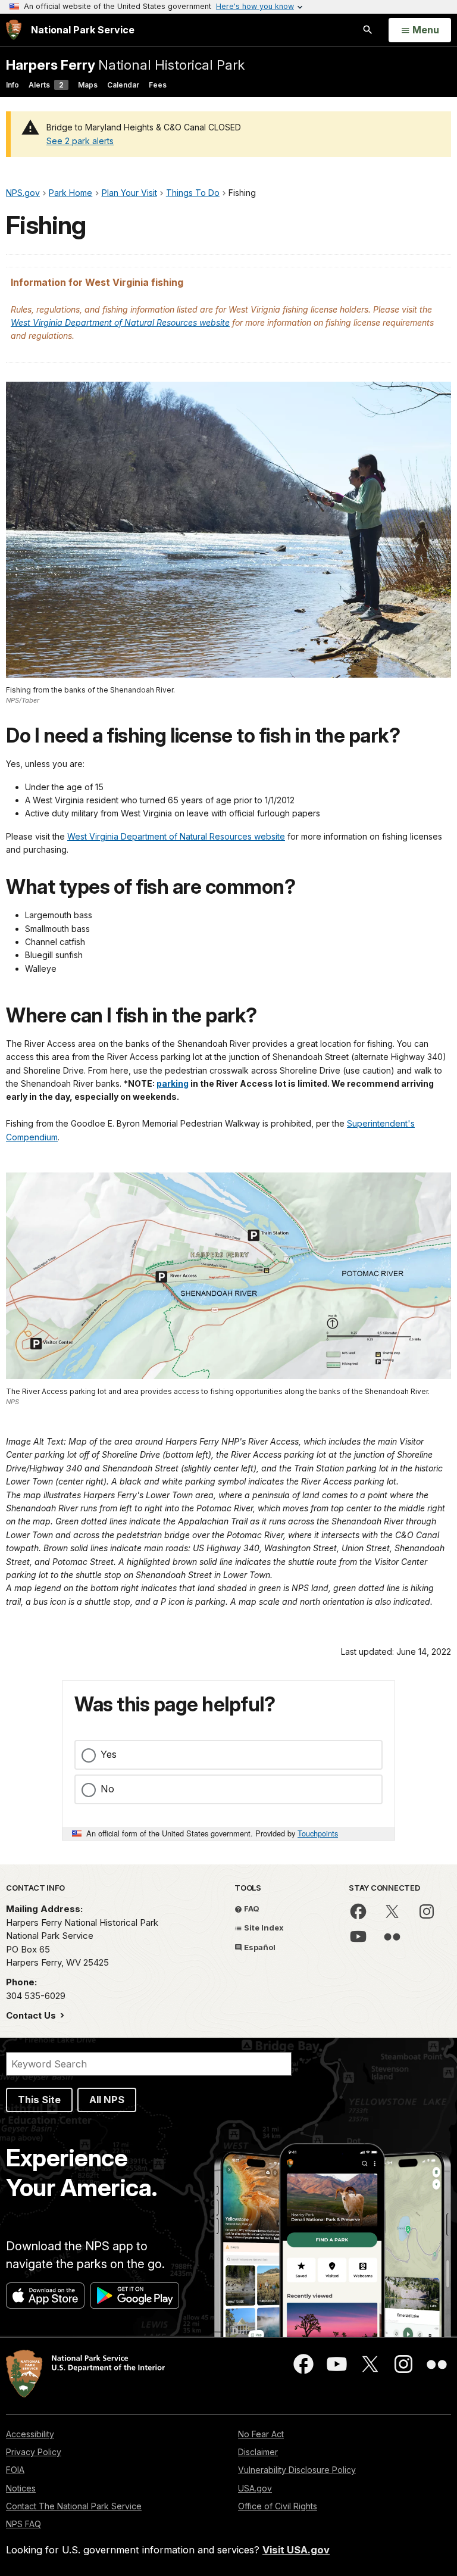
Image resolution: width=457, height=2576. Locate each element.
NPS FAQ (24, 2524)
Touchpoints (318, 1833)
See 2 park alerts (80, 141)
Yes (109, 1754)
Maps (88, 85)
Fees (158, 85)
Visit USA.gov (296, 2550)
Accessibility (30, 2434)
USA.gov (255, 2488)
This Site (39, 2100)
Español (259, 1947)
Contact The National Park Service (74, 2506)
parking (173, 1083)
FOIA (15, 2470)
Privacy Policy (34, 2452)
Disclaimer (258, 2452)
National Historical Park (125, 65)
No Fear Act (261, 2434)
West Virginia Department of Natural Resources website (120, 322)
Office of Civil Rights (278, 2506)
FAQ (251, 1908)
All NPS (107, 2100)
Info (12, 85)
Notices (21, 2488)
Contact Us (32, 2015)
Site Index (263, 1928)
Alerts (46, 85)
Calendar (123, 85)
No (107, 1789)
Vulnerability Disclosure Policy (297, 2470)
